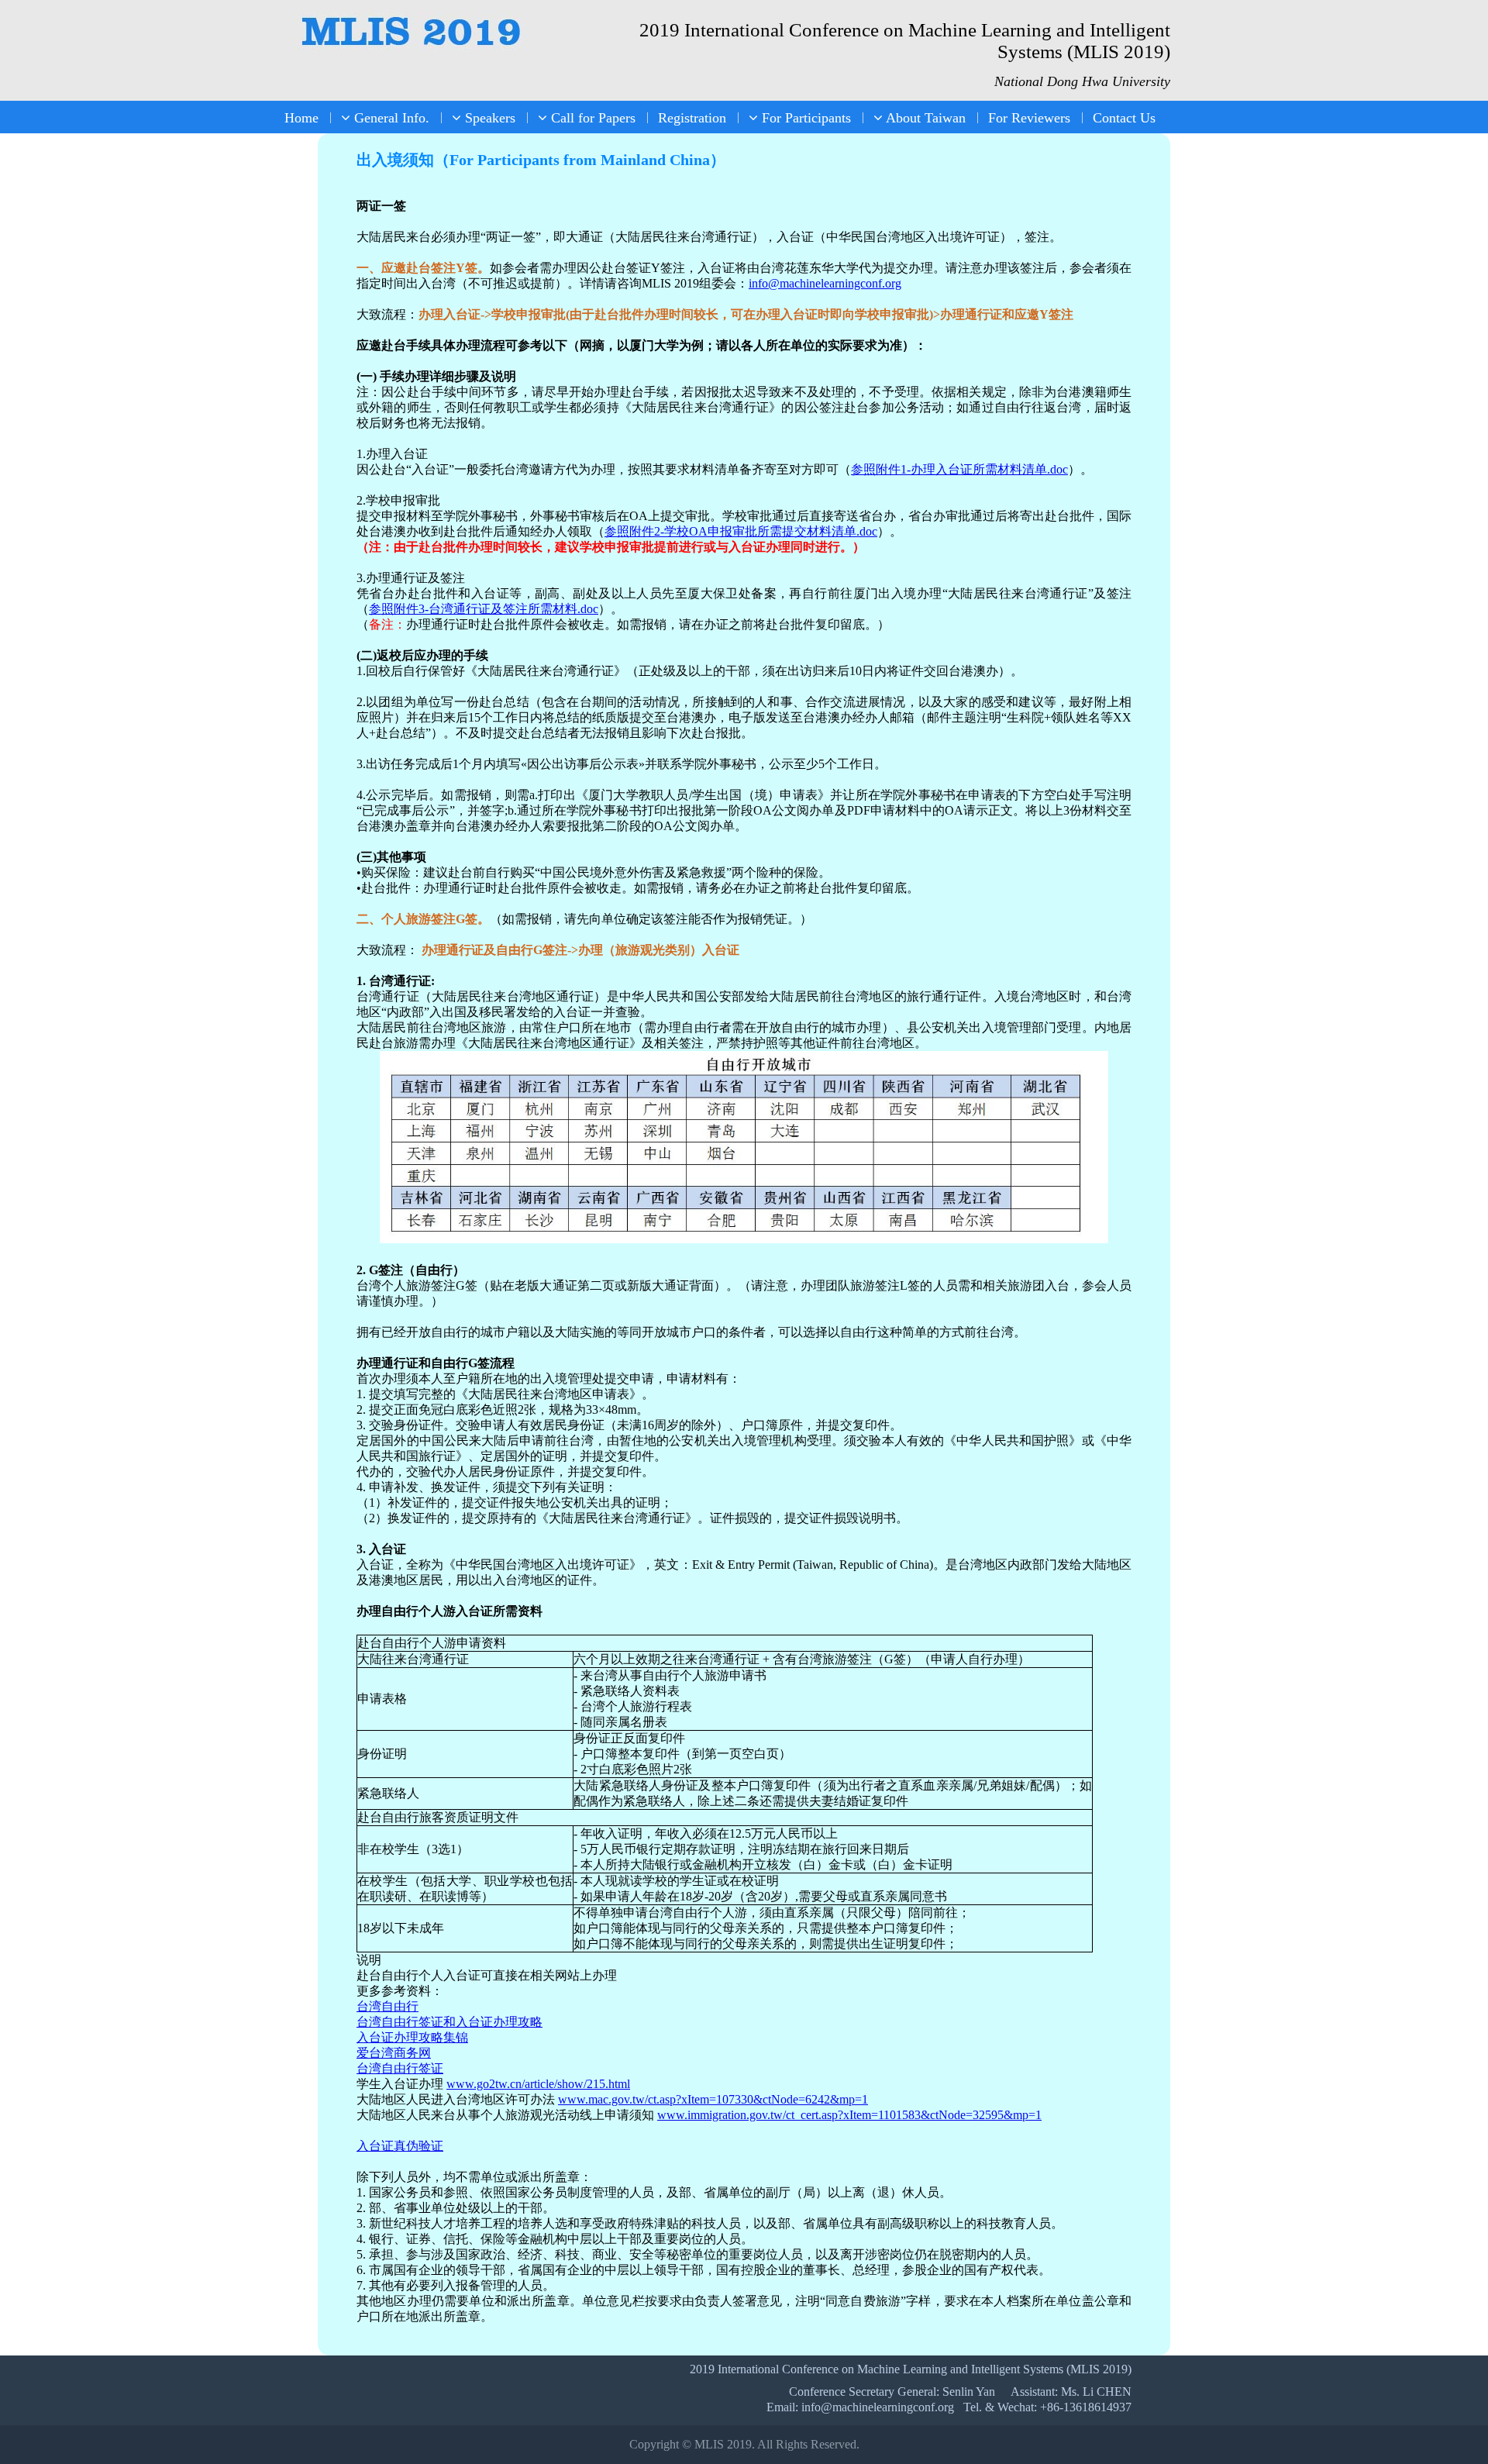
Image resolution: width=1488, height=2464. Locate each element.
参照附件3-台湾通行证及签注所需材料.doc (484, 609)
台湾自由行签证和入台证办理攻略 (449, 2022)
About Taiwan (924, 118)
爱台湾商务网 (394, 2053)
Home (301, 118)
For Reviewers (1029, 118)
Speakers (488, 118)
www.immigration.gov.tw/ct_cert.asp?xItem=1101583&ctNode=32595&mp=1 (849, 2115)
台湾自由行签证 (400, 2068)
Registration (692, 118)
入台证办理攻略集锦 (412, 2037)
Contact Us (1124, 118)
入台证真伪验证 (400, 2146)
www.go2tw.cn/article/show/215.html (538, 2084)
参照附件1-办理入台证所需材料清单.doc (959, 469)
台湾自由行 (387, 2006)
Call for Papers (591, 118)
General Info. (390, 118)
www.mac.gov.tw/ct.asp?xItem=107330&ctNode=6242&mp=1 (713, 2099)
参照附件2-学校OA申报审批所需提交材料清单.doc (741, 531)
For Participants (804, 118)
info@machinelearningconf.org (825, 283)
